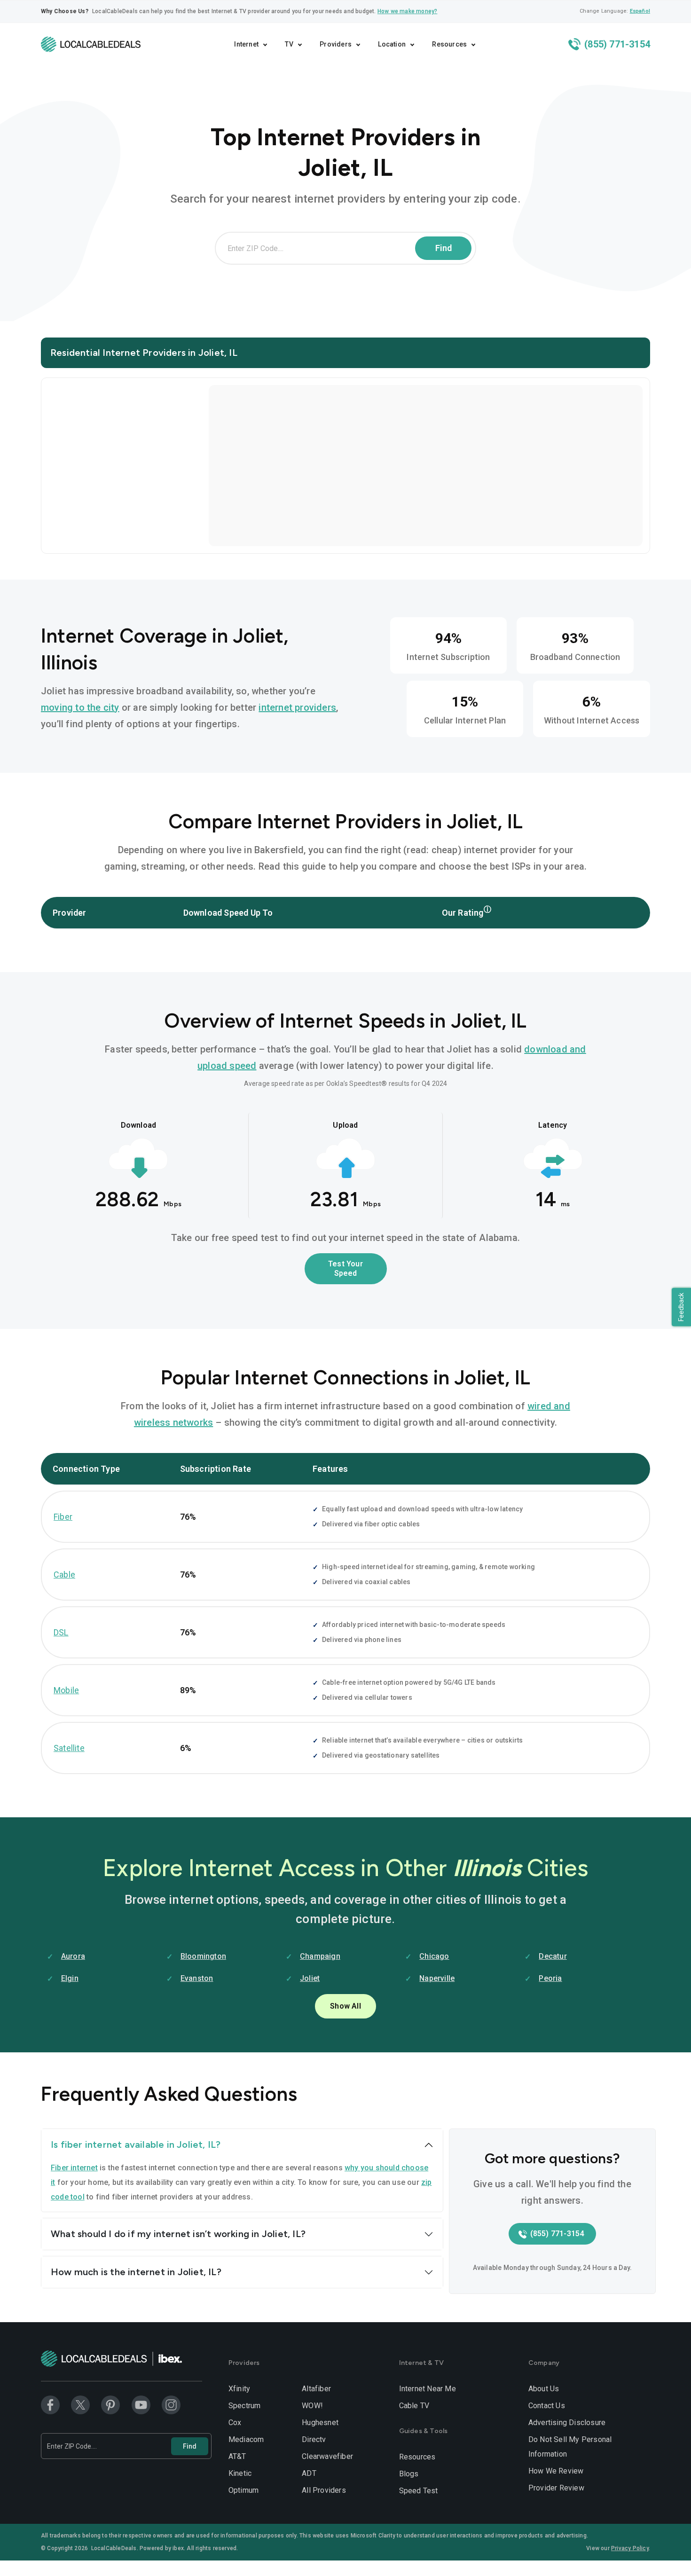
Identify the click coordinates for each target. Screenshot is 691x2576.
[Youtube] (141, 2404)
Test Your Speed (345, 1268)
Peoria (550, 1978)
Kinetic (240, 2473)
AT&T (237, 2456)
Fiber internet (74, 2168)
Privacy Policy (630, 2548)
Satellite (69, 1748)
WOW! (312, 2406)
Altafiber (316, 2389)
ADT (309, 2473)
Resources (417, 2457)
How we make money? (408, 11)
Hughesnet (320, 2423)
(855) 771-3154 (616, 44)
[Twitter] (80, 2404)
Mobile (66, 1690)
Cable (64, 1575)
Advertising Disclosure (567, 2423)
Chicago (434, 1956)
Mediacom (246, 2439)
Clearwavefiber (327, 2456)
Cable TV (414, 2406)
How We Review (556, 2471)
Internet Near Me (428, 2389)
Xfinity (239, 2389)
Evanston (197, 1978)
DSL (61, 1632)
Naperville (437, 1978)
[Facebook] (50, 2404)
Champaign (320, 1956)
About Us (544, 2389)
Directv (314, 2439)
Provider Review (556, 2488)
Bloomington (203, 1956)
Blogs (409, 2474)
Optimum (243, 2490)
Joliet (310, 1978)
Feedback (681, 1307)
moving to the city (80, 707)
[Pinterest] (110, 2404)
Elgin (70, 1978)
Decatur (553, 1956)
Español (640, 11)
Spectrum (245, 2406)
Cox (235, 2423)
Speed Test (419, 2491)
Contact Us (547, 2406)
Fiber (63, 1517)
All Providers (324, 2490)
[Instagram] (171, 2404)
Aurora (73, 1956)
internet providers (297, 707)
